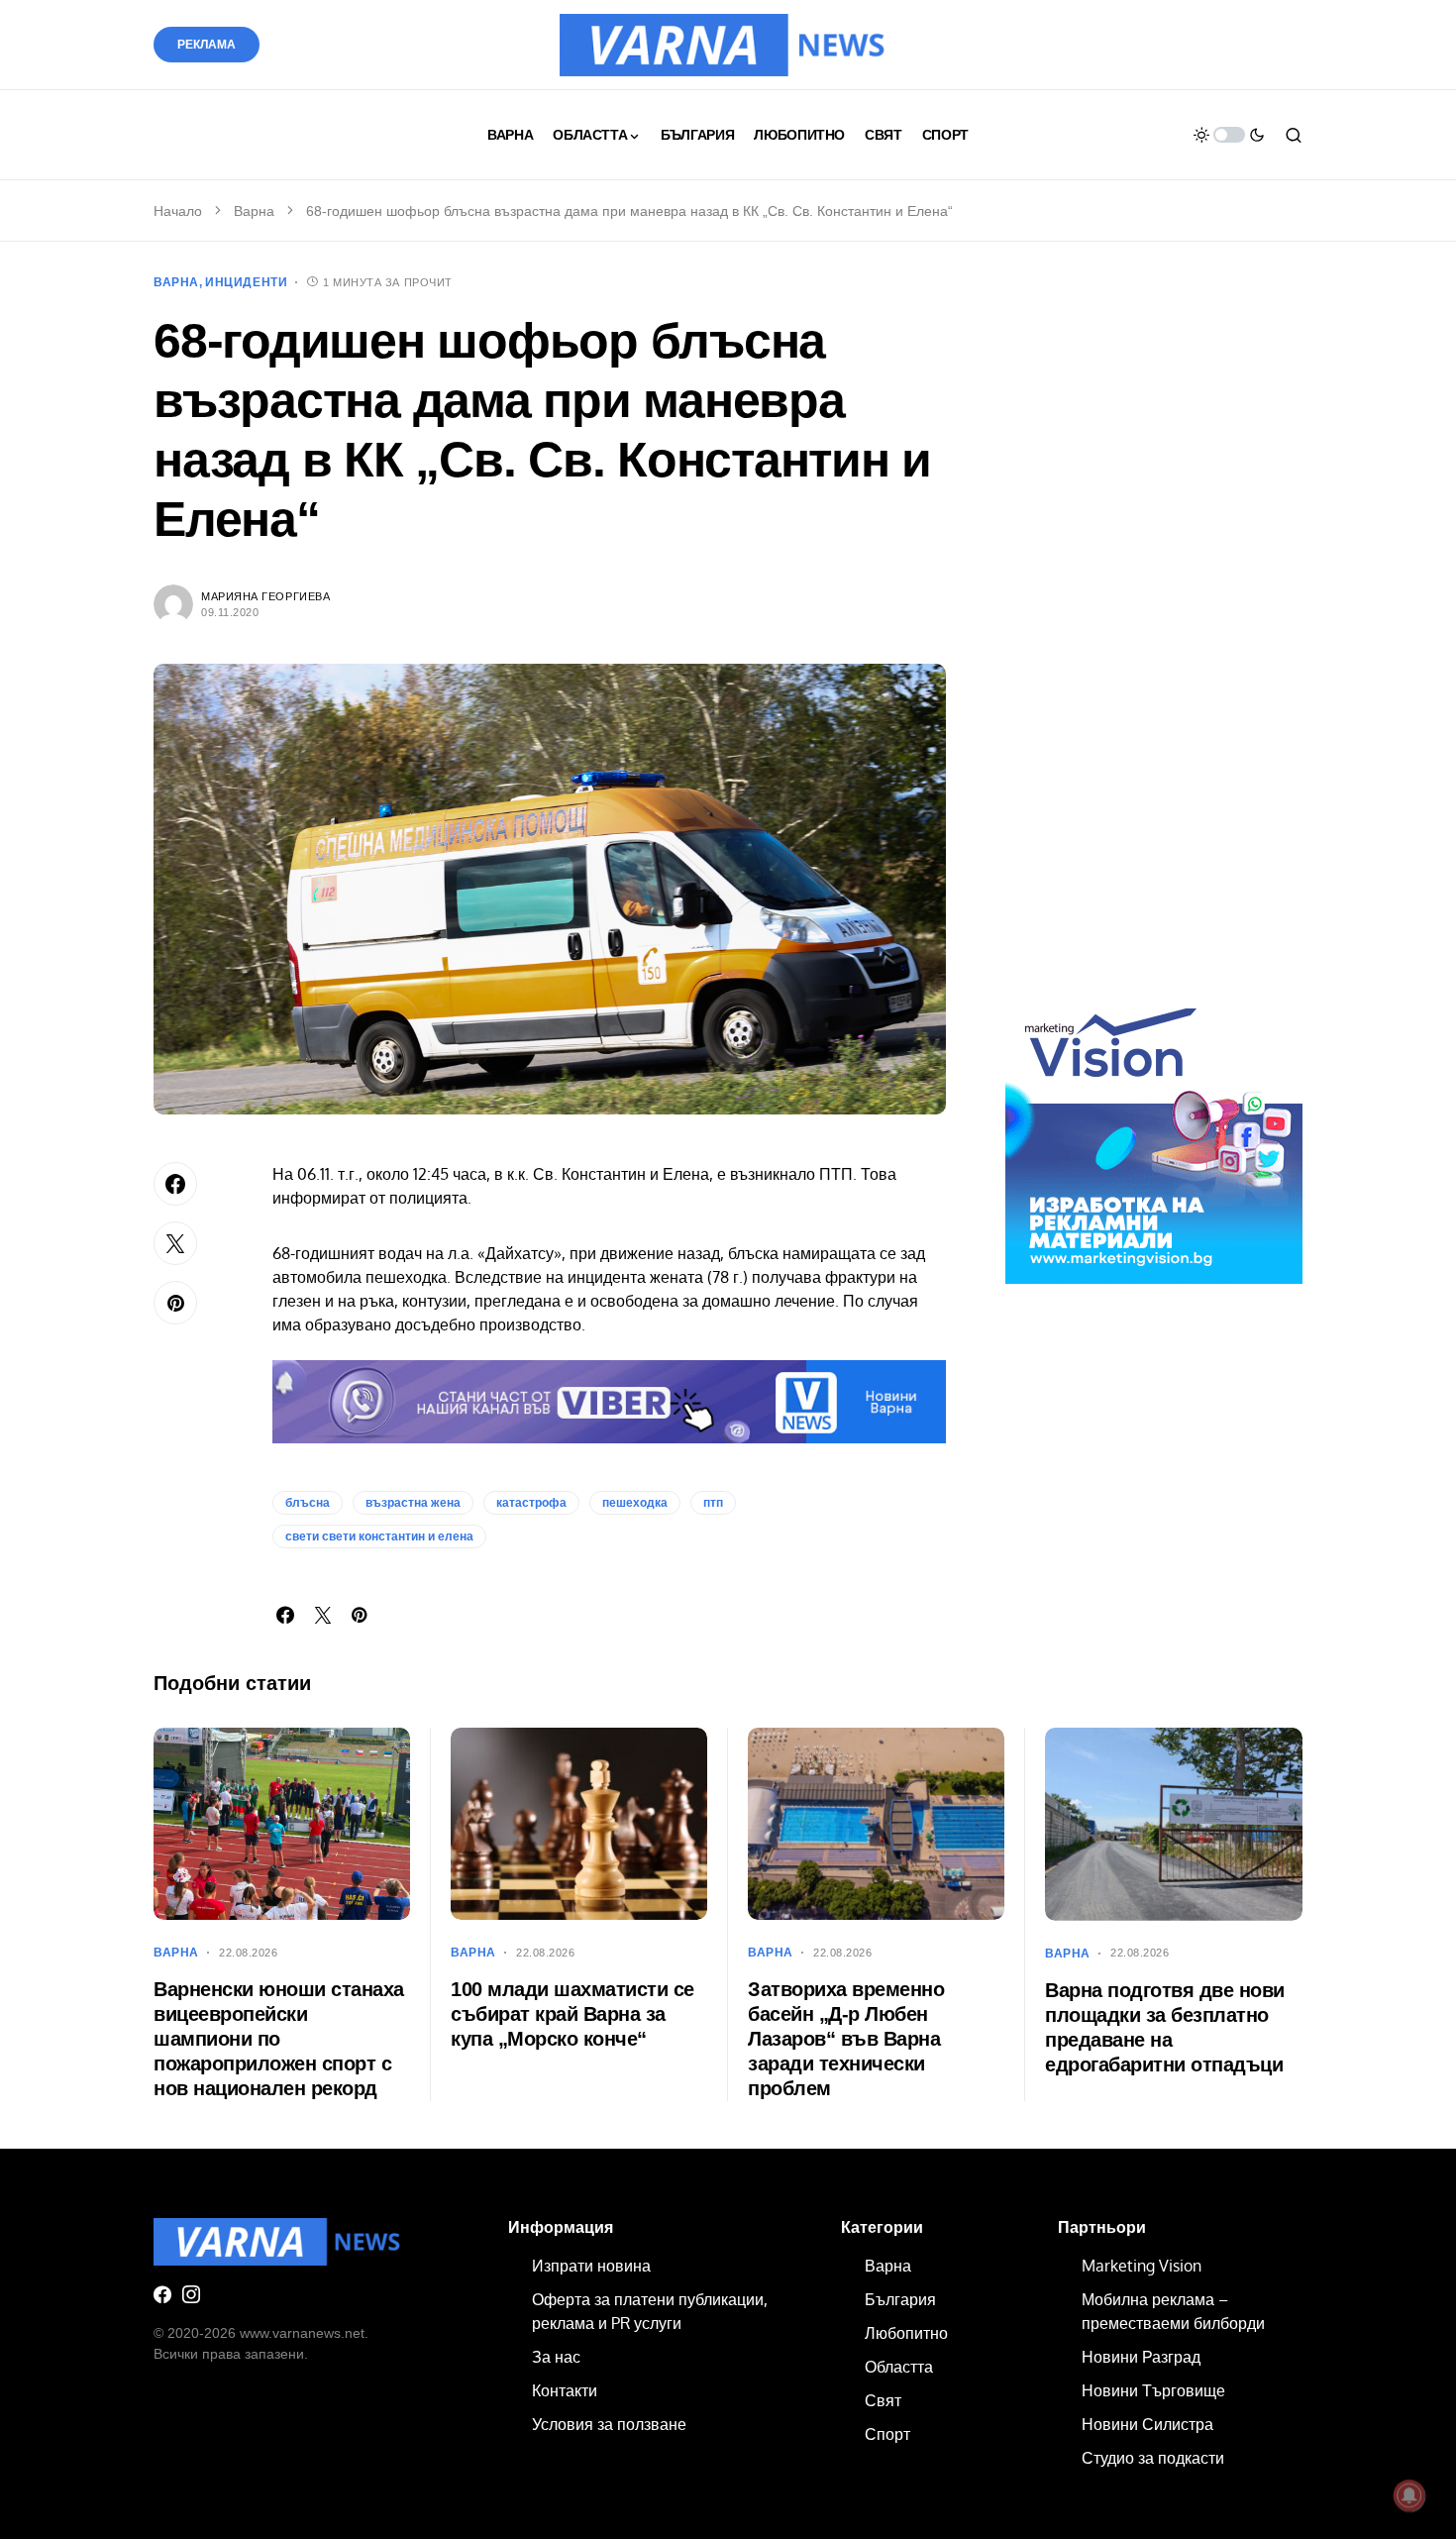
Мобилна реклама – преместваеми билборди (1173, 2311)
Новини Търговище (1153, 2390)
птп (713, 1503)
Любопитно (906, 2333)
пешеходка (635, 1503)
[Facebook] (162, 2294)
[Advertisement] (1154, 642)
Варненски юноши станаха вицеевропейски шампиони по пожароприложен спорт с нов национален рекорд (279, 2039)
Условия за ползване (609, 2424)
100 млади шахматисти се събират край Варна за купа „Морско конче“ (572, 2014)
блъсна (308, 1503)
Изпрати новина (591, 2266)
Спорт (887, 2434)
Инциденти (246, 282)
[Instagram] (191, 2294)
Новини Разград (1141, 2357)
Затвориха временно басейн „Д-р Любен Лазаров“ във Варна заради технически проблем (846, 2039)
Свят (883, 2400)
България (900, 2299)
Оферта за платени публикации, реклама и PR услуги (650, 2311)
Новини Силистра (1147, 2424)
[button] (1229, 135)
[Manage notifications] (1409, 2495)
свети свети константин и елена (379, 1536)
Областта (899, 2367)
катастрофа (531, 1503)
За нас (556, 2357)
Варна (254, 211)
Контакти (565, 2390)
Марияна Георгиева (265, 596)
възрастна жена (413, 1503)
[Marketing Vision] (1154, 1134)
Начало (178, 211)
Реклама (207, 45)
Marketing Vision (1142, 2266)
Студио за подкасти (1153, 2458)
